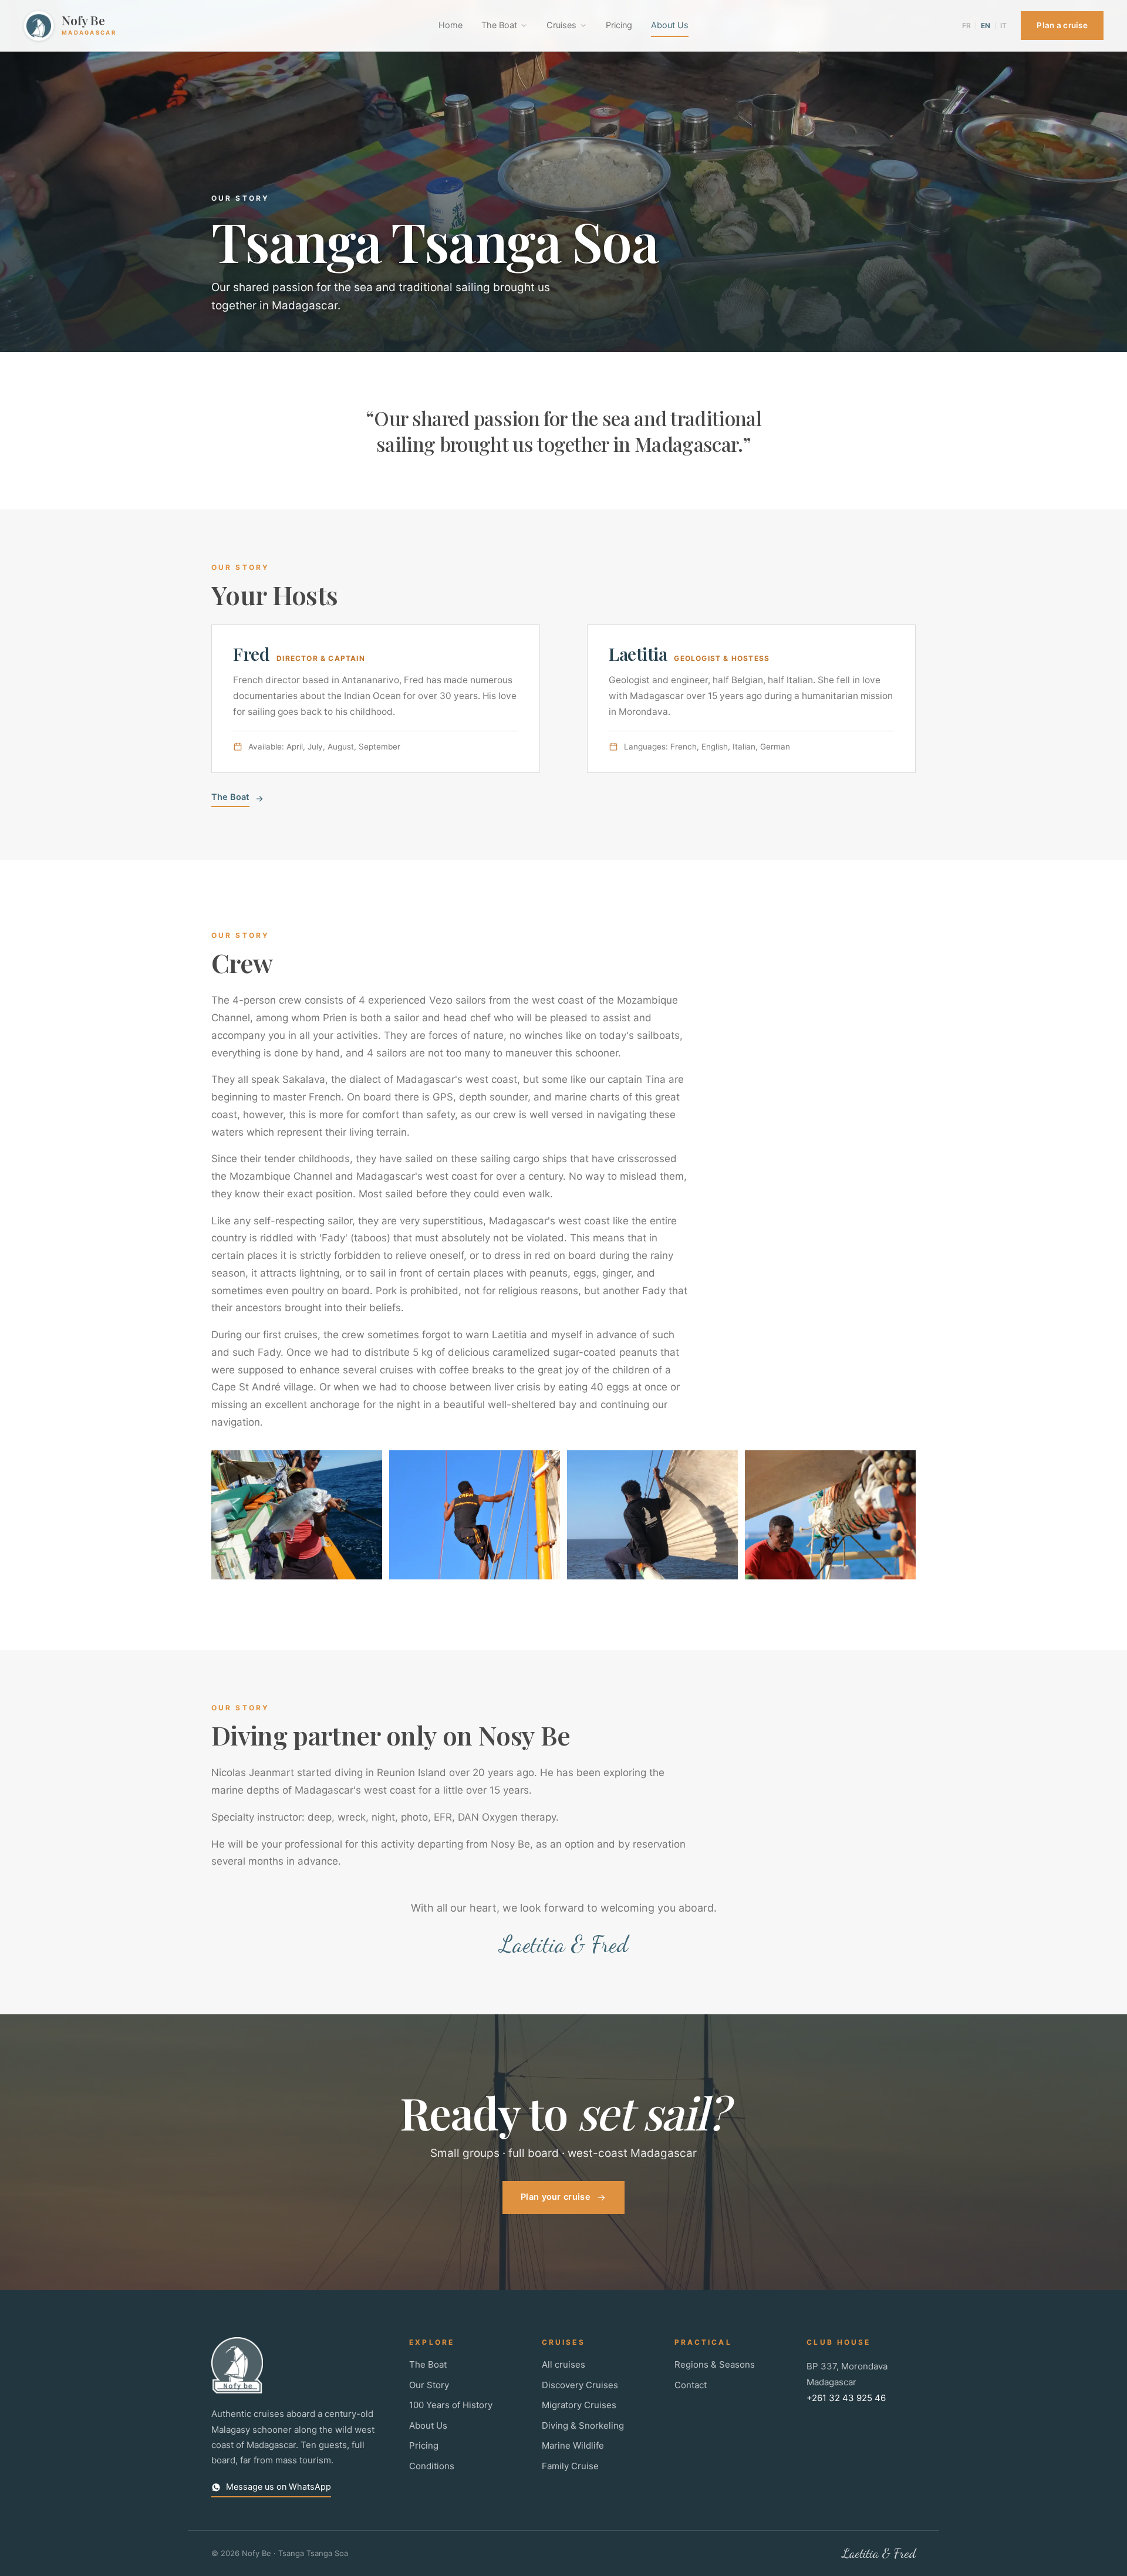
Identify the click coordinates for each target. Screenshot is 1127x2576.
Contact (691, 2385)
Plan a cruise (1062, 25)
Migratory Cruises (579, 2405)
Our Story (429, 2385)
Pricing (619, 25)
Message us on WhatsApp (279, 2487)
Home (451, 25)
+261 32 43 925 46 (846, 2398)
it (1003, 26)
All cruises (563, 2364)
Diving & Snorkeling (583, 2425)
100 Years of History (451, 2405)
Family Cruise (570, 2466)
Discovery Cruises (580, 2385)
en (986, 26)
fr (966, 26)
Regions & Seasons (715, 2364)
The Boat (499, 25)
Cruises (561, 25)
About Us (670, 25)
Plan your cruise (556, 2197)
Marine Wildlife (573, 2445)
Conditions (432, 2466)
